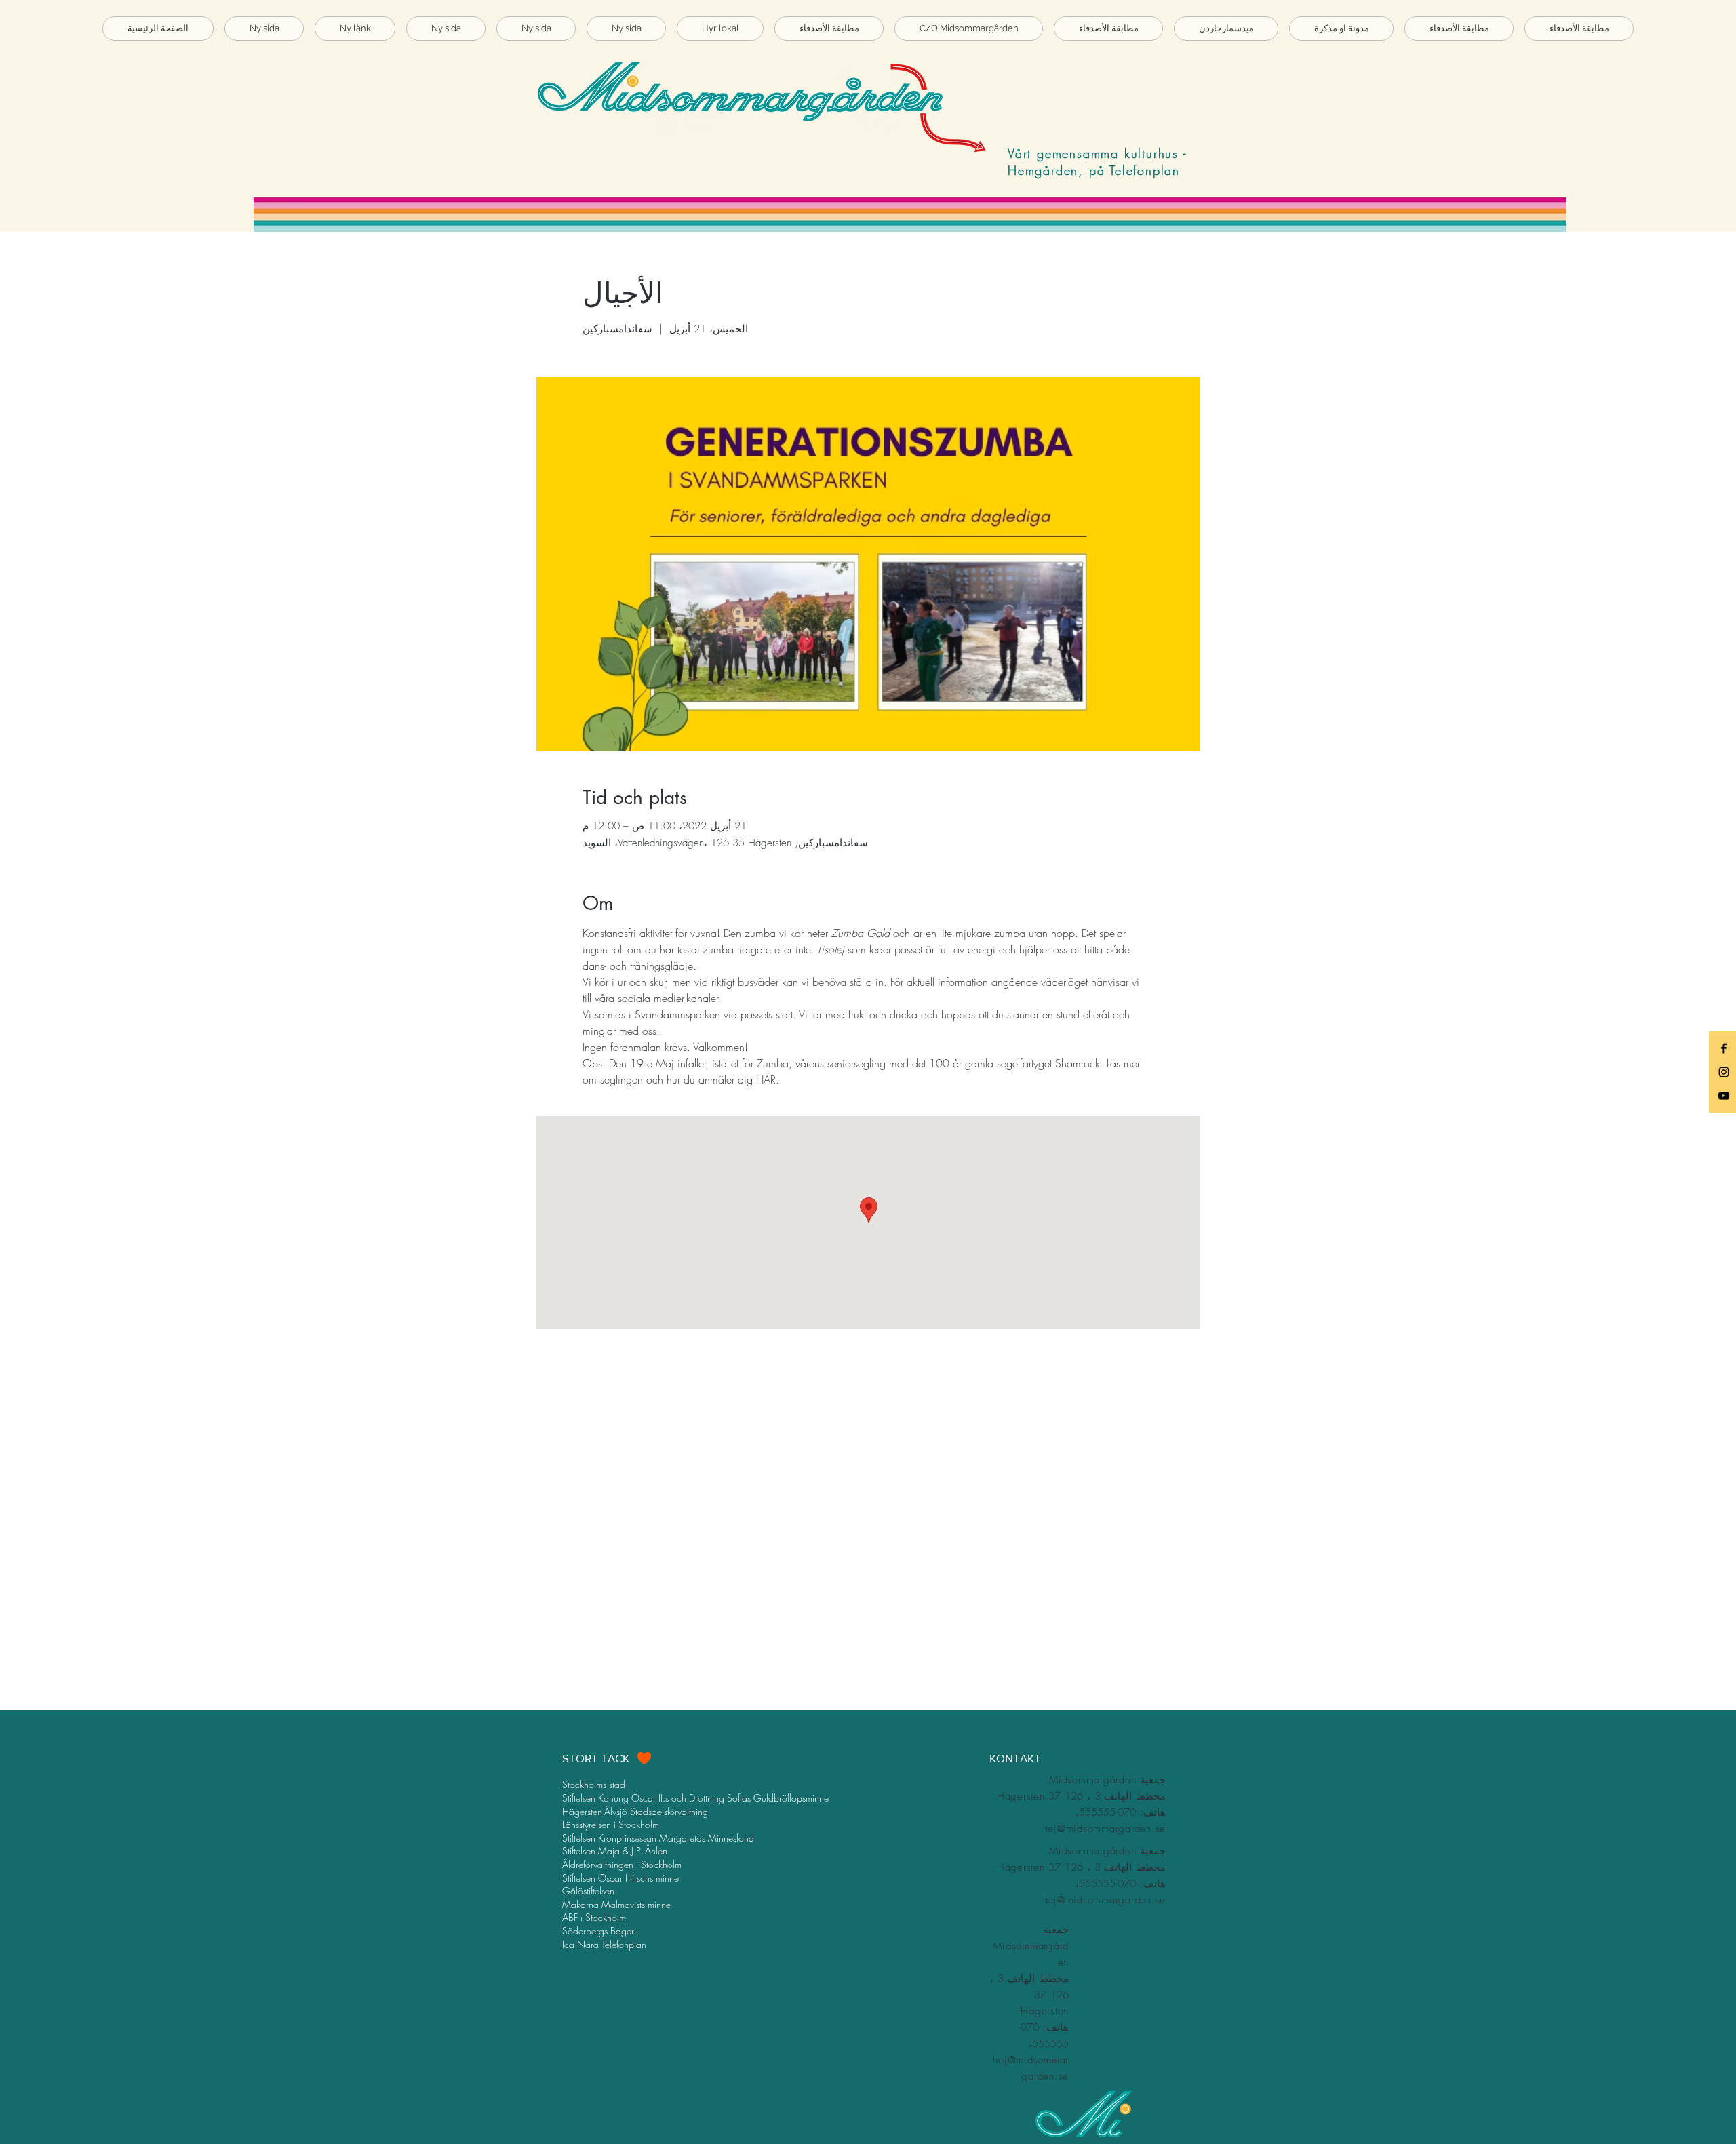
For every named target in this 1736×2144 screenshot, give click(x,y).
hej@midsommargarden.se (1105, 1829)
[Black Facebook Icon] (1724, 1048)
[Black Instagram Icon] (1724, 1072)
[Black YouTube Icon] (1724, 1096)
